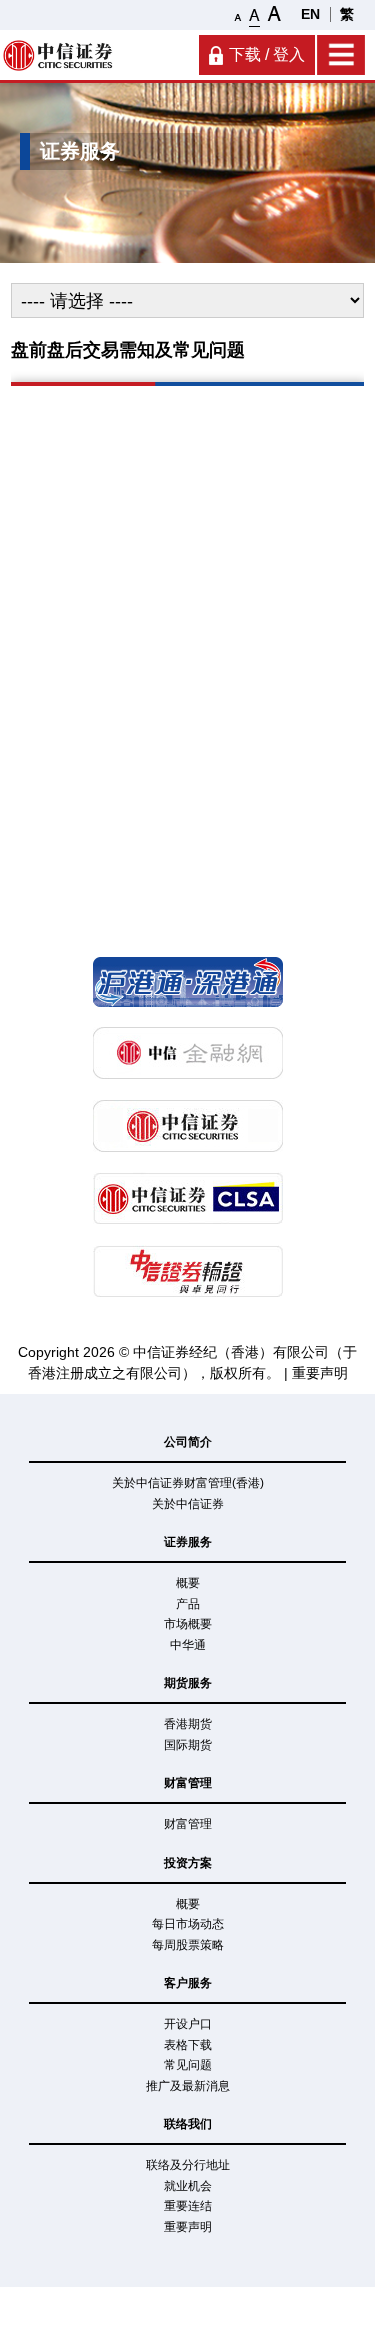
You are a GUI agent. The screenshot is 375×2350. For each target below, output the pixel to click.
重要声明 (320, 1373)
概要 (188, 1583)
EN (310, 14)
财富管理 (188, 1783)
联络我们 (188, 2124)
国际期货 (188, 1745)
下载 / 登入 (267, 54)
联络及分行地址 (188, 2165)
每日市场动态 (188, 1924)
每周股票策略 (188, 1945)
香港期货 (188, 1724)
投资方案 (188, 1863)
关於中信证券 (188, 1504)
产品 (188, 1604)
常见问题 (188, 2065)
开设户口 (188, 2024)
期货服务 (188, 1683)
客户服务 (188, 1983)
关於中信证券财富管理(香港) (188, 1483)
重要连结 (188, 2206)
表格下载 (188, 2045)
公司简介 (188, 1442)
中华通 (188, 1645)
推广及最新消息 (188, 2086)
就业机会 (188, 2186)
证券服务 (188, 1542)
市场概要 (188, 1624)
